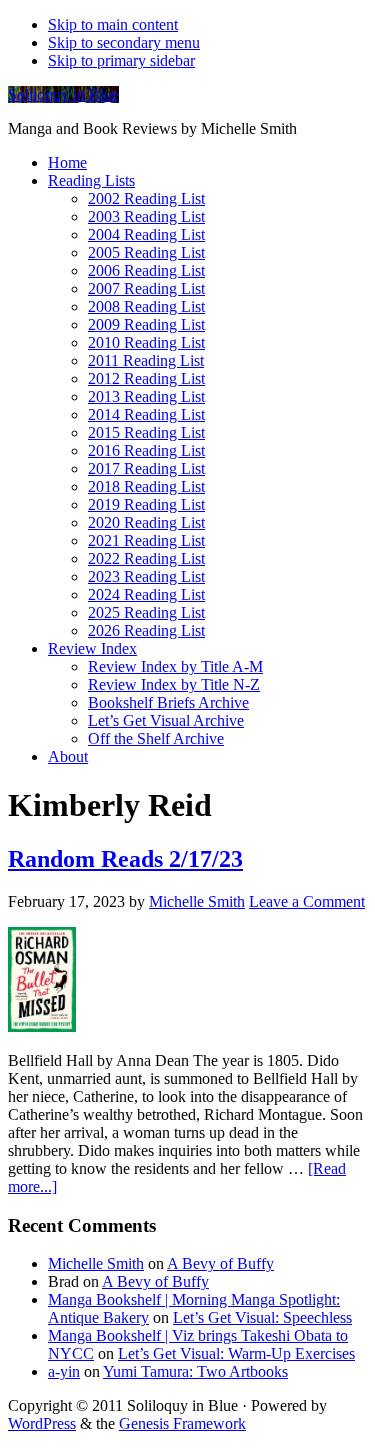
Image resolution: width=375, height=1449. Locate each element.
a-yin (64, 1371)
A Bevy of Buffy (220, 1263)
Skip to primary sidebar (121, 60)
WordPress (42, 1423)
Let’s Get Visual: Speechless (262, 1317)
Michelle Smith (96, 1263)
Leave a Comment (307, 901)
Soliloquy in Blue (63, 94)
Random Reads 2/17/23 (125, 859)
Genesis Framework (182, 1423)
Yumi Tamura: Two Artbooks (195, 1371)
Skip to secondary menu (124, 42)
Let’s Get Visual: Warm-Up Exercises (236, 1353)
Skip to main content (113, 24)
